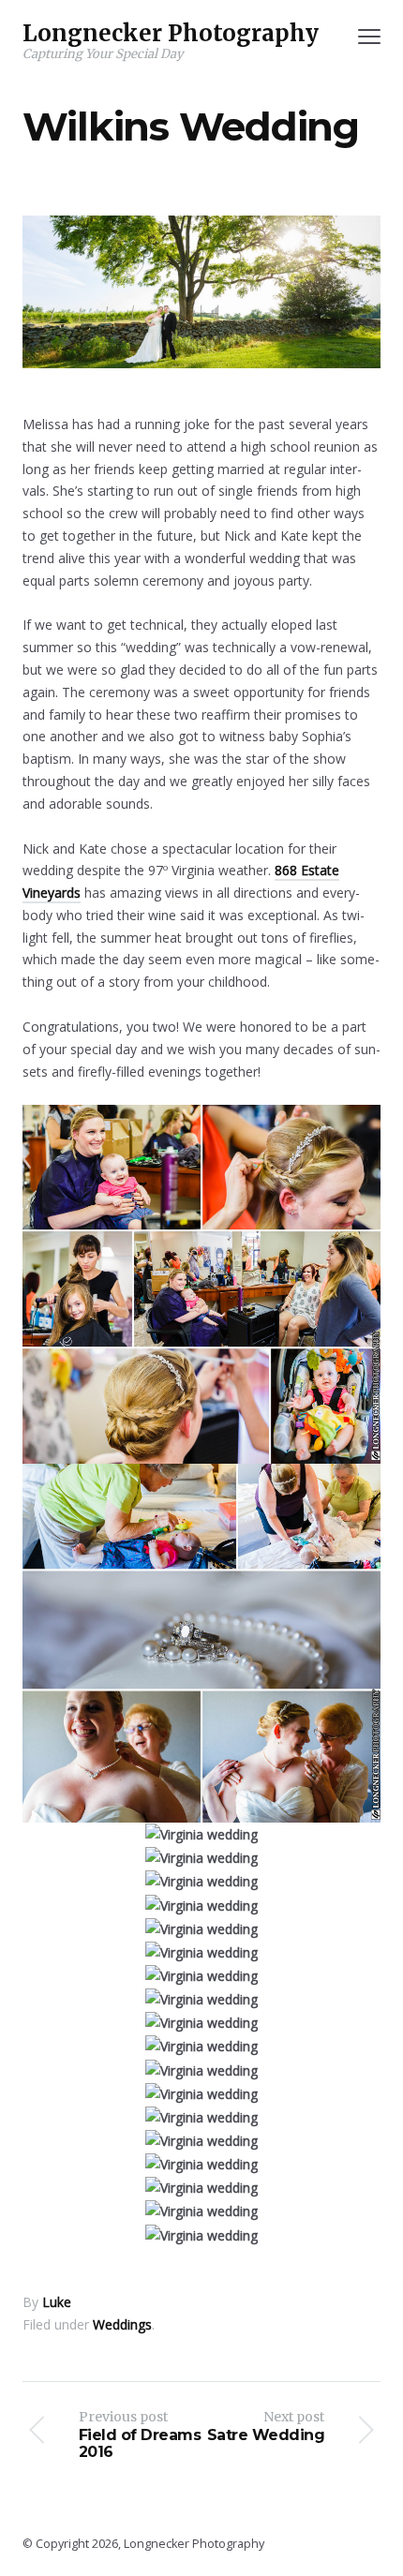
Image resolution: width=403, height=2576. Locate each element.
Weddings (122, 2324)
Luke (57, 2302)
